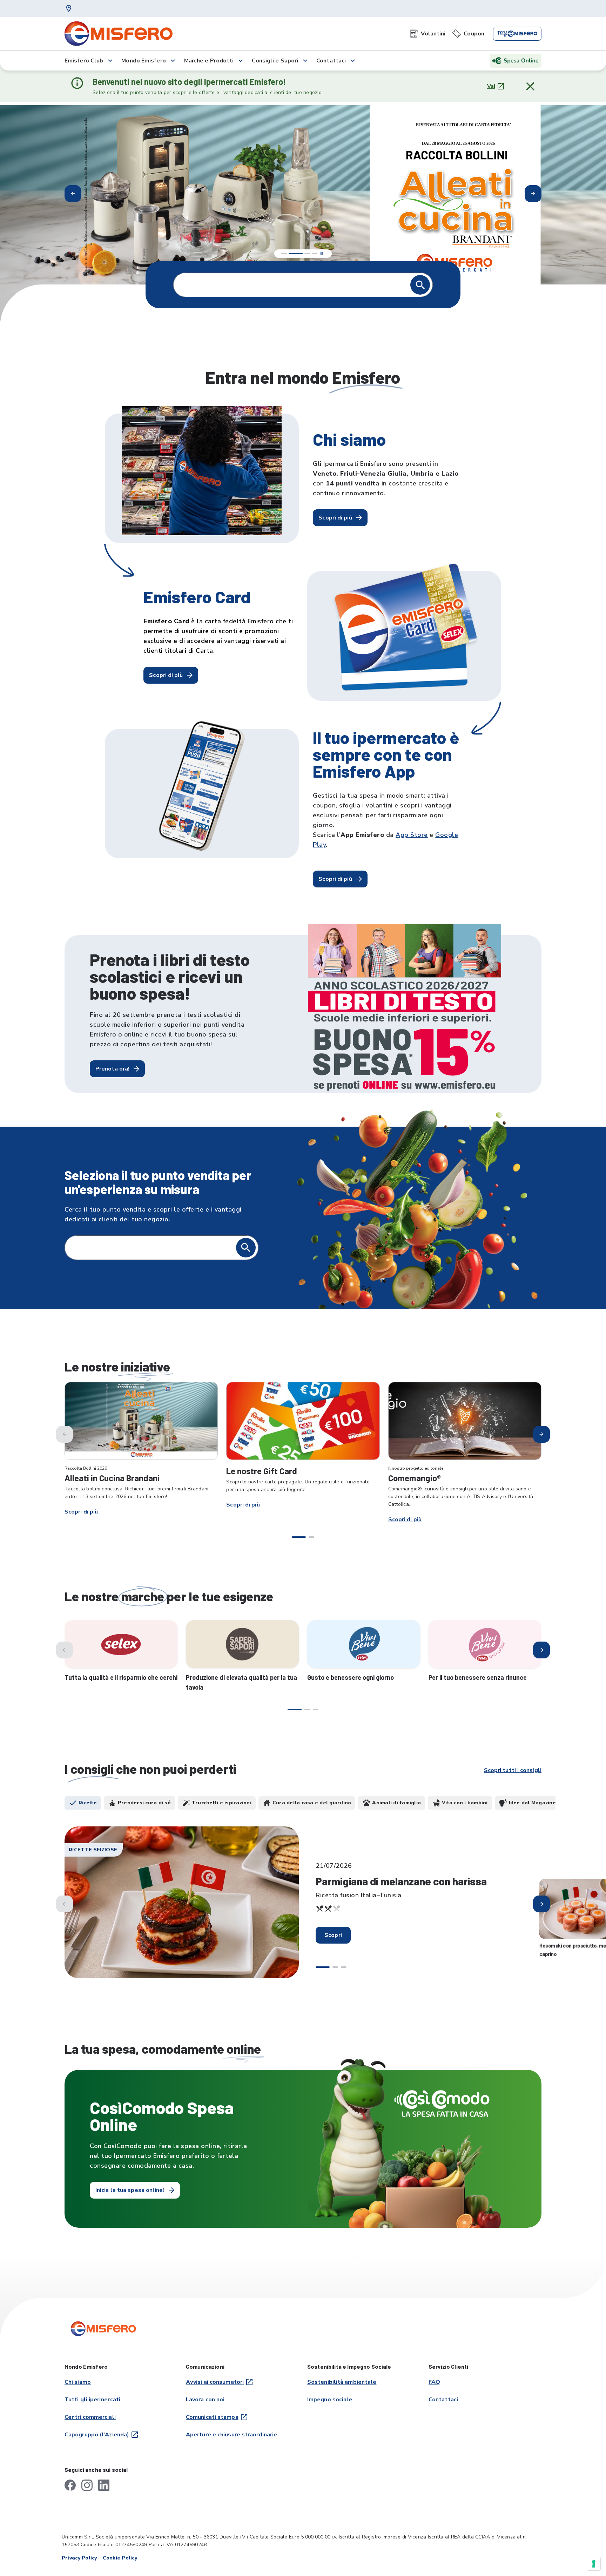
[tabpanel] (303, 1909)
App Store (412, 835)
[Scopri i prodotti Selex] (121, 1644)
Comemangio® (414, 1478)
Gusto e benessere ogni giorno (351, 1677)
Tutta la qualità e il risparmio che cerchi (121, 1677)
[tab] (83, 1803)
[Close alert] (530, 86)
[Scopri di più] (141, 1421)
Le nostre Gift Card (262, 1471)
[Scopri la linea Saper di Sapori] (242, 1644)
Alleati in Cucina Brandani (112, 1478)
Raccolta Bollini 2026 (86, 1468)
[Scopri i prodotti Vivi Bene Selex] (364, 1644)
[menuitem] (427, 34)
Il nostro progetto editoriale (416, 1468)
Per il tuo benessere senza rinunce (478, 1677)
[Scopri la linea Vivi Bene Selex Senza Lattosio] (485, 1644)
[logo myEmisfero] (517, 34)
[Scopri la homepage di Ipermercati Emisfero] (119, 34)
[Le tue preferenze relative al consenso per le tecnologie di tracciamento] (594, 2564)
